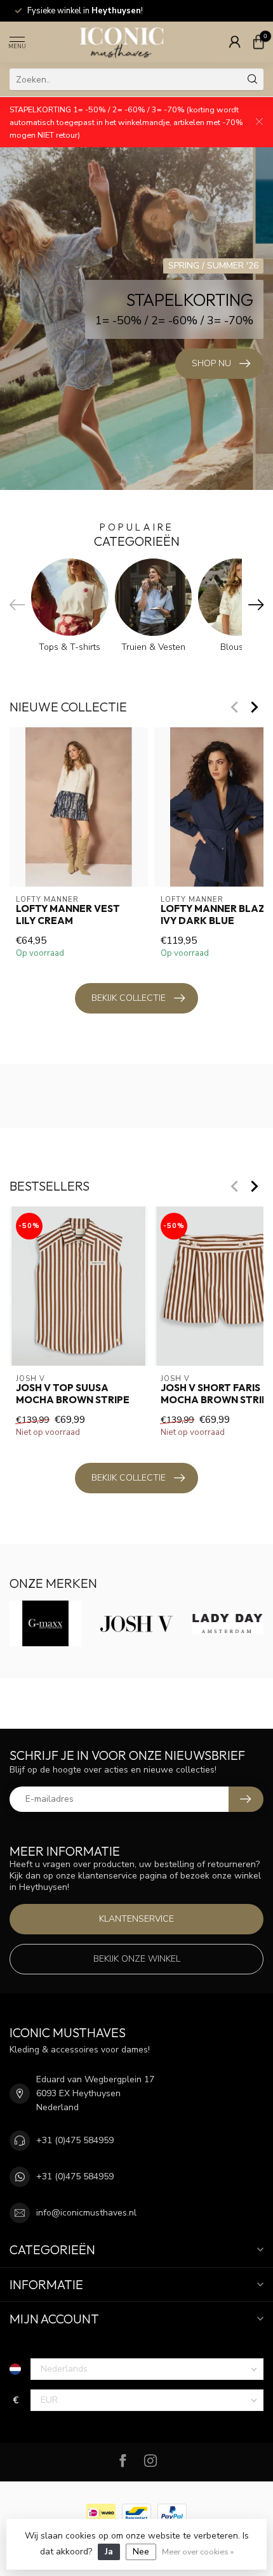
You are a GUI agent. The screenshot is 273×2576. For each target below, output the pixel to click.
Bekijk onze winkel (137, 1959)
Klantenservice (136, 1919)
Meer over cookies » (198, 2552)
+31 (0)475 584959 (75, 2140)
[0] (258, 42)
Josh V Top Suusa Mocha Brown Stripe (73, 1394)
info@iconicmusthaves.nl (86, 2213)
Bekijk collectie (129, 998)
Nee (141, 2552)
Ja (109, 2552)
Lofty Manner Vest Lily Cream (68, 915)
